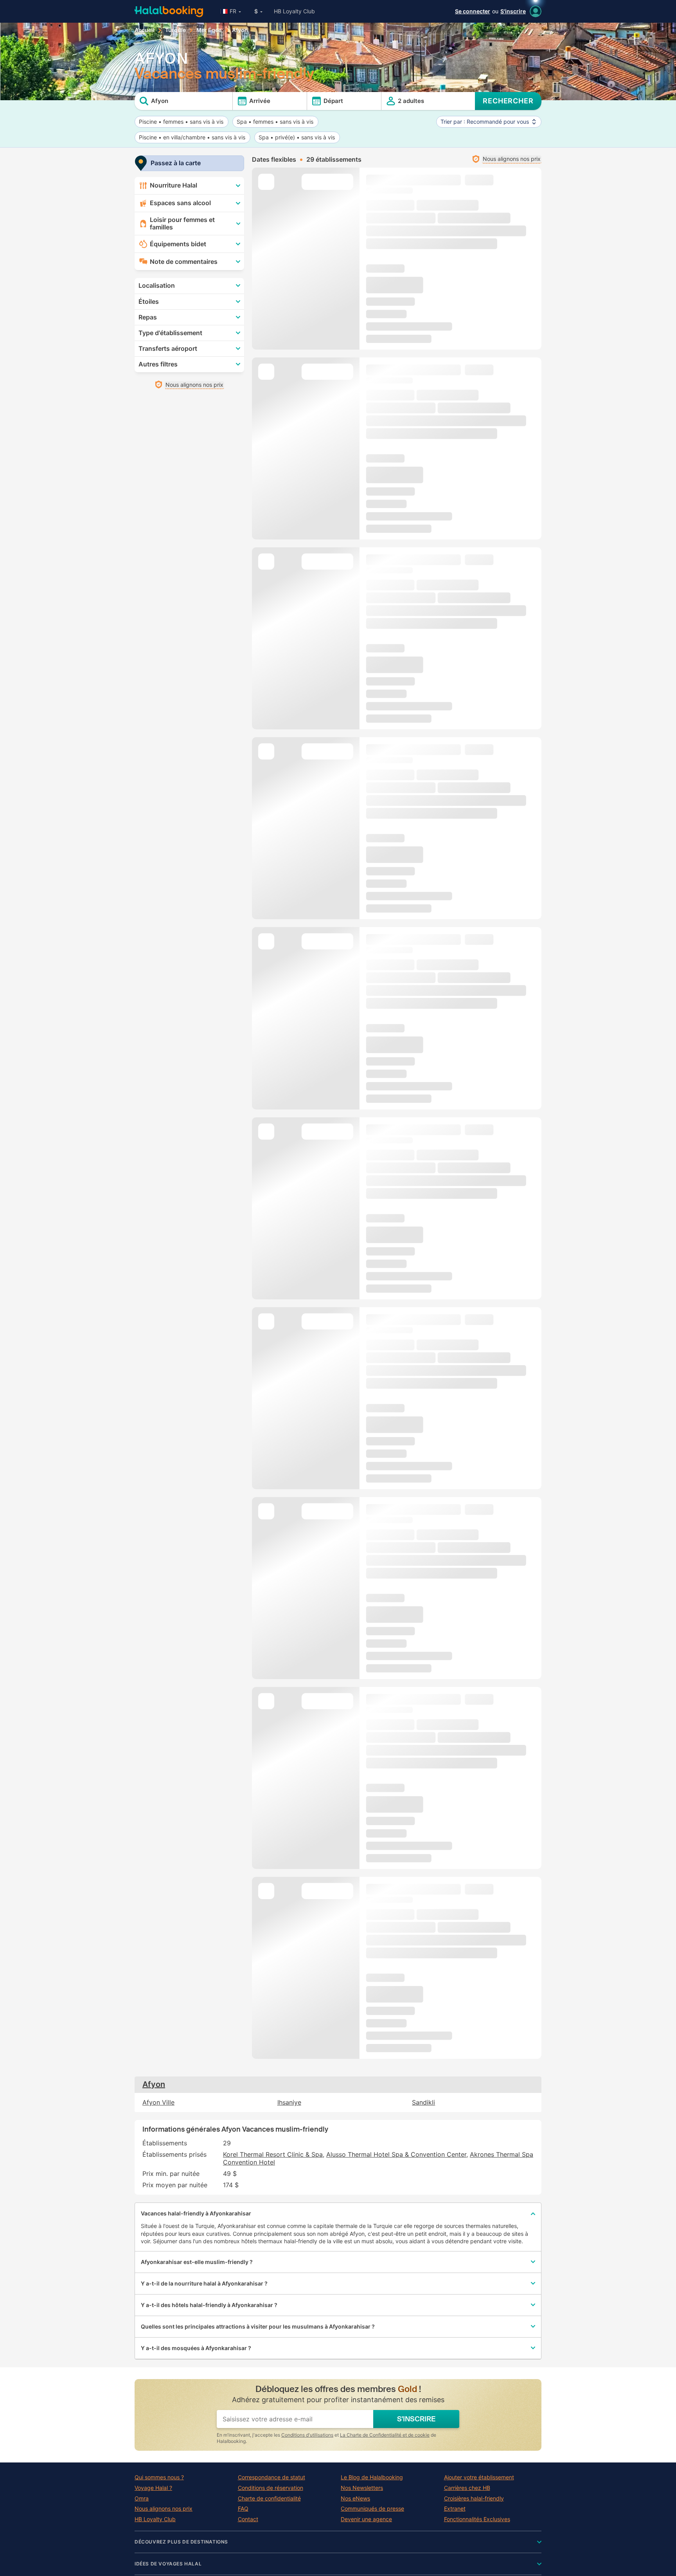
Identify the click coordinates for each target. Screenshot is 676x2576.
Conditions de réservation (271, 2488)
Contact (248, 2519)
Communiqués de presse (372, 2509)
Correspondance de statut (271, 2477)
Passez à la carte (176, 163)
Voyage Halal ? (153, 2488)
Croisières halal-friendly (474, 2498)
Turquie (175, 30)
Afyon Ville (158, 2102)
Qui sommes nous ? (159, 2477)
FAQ (243, 2509)
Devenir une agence (366, 2519)
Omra (142, 2498)
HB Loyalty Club (294, 11)
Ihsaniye (289, 2102)
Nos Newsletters (362, 2488)
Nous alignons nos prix (164, 2509)
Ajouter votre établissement (479, 2477)
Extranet (455, 2509)
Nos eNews (355, 2498)
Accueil (145, 30)
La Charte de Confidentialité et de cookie (385, 2435)
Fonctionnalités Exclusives (477, 2519)
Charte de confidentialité (269, 2498)
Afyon (154, 2084)
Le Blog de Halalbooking (372, 2477)
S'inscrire (513, 11)
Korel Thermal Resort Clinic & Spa (273, 2154)
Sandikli (423, 2102)
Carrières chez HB (467, 2488)
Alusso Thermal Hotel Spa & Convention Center (396, 2154)
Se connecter (473, 11)
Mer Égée (209, 30)
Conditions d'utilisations (307, 2435)
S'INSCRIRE (416, 2419)
